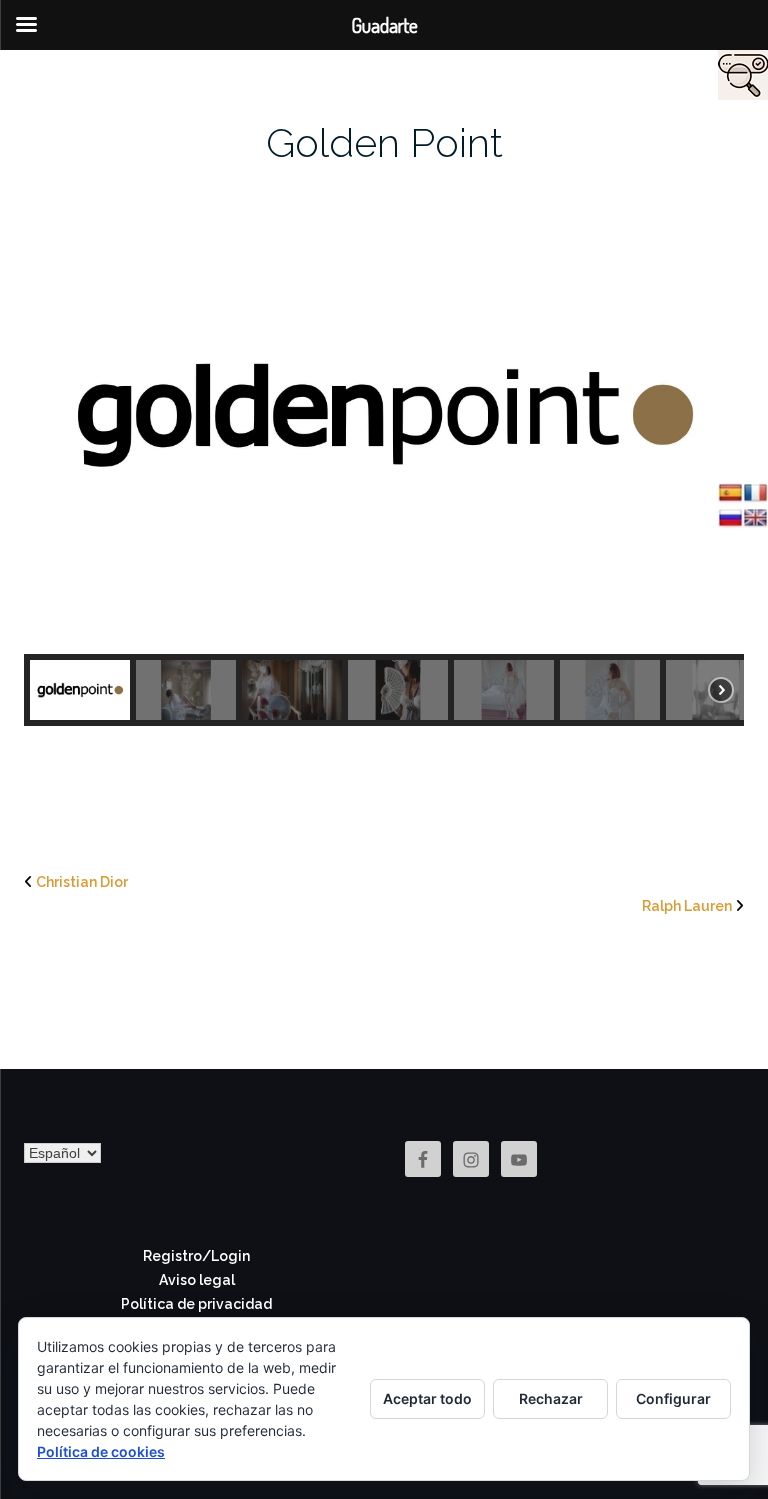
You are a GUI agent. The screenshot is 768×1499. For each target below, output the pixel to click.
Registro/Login (196, 1256)
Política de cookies (101, 1451)
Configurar (673, 1398)
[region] (384, 450)
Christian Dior (82, 882)
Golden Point (384, 142)
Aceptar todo (427, 1398)
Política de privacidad (196, 1304)
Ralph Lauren (687, 906)
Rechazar (551, 1398)
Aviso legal (197, 1280)
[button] (80, 690)
